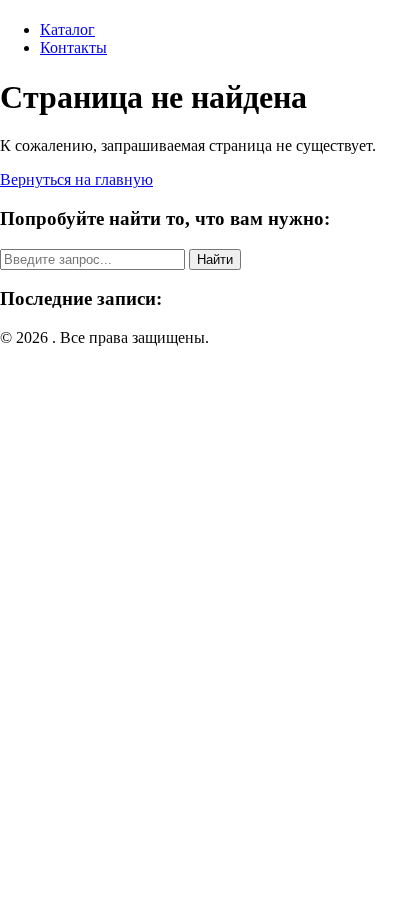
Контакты (73, 47)
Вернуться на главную (76, 179)
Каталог (67, 29)
